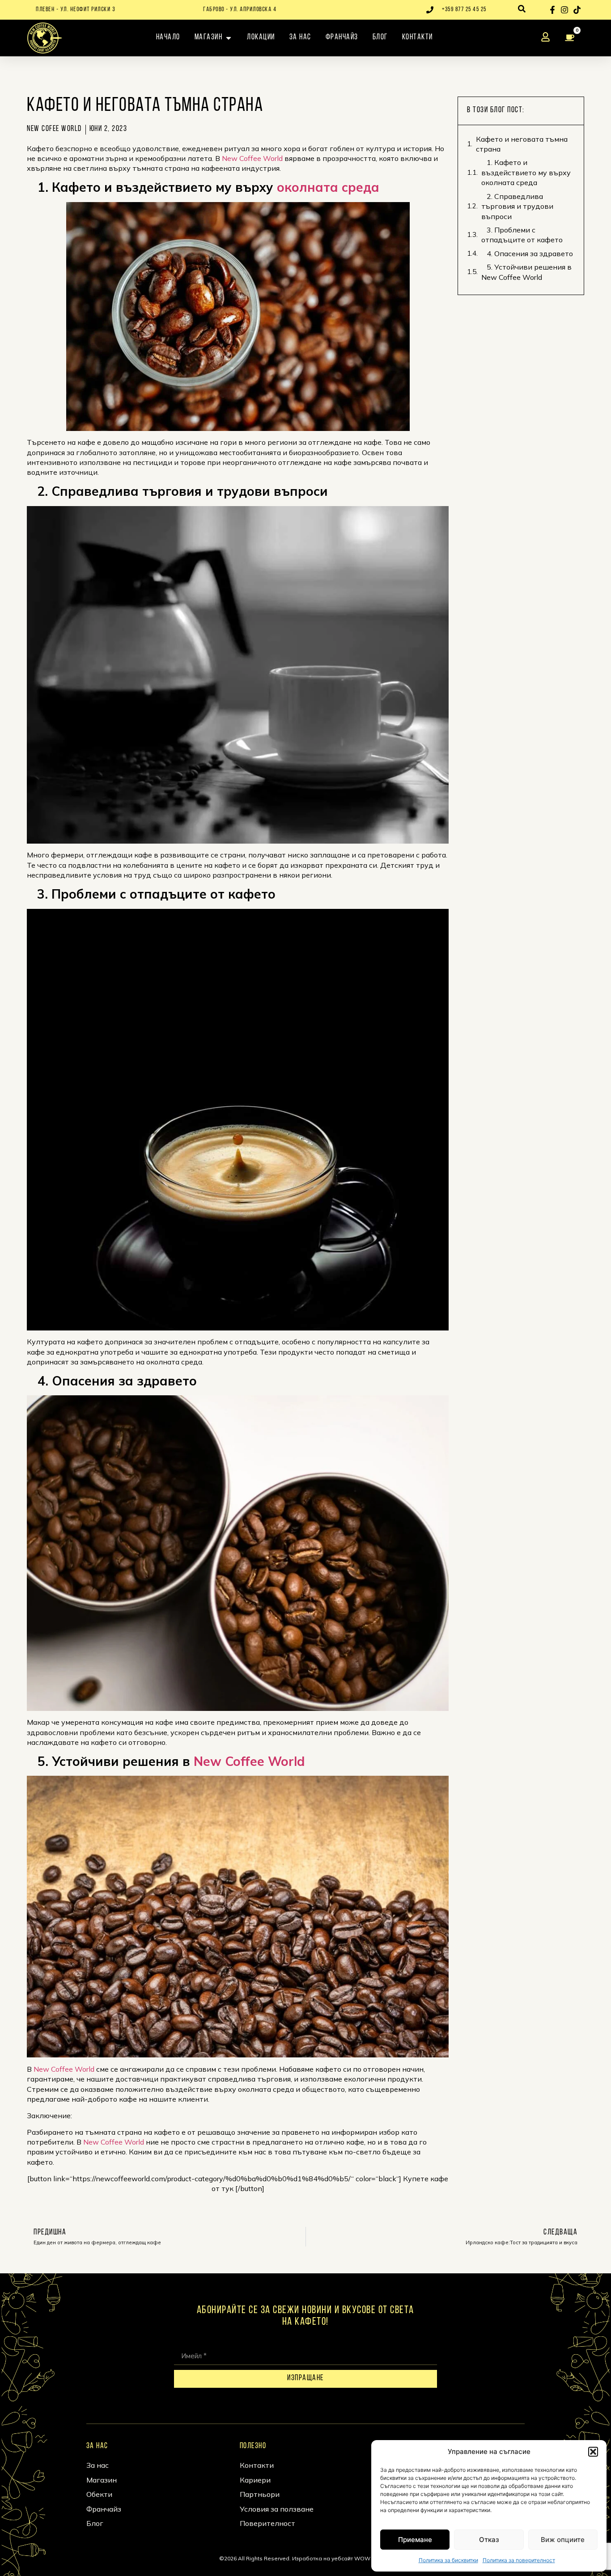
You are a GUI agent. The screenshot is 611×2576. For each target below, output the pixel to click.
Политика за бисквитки (448, 2560)
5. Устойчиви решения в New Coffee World (526, 272)
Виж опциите (563, 2540)
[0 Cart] (572, 38)
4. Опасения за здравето (527, 253)
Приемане (415, 2540)
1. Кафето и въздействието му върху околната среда (526, 172)
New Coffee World (252, 158)
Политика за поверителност (519, 2560)
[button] (593, 2452)
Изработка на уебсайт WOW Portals (341, 2558)
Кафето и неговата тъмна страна (522, 144)
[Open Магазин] (229, 38)
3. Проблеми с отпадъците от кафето (522, 235)
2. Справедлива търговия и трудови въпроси (517, 206)
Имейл (186, 2342)
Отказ (489, 2540)
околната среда (328, 187)
